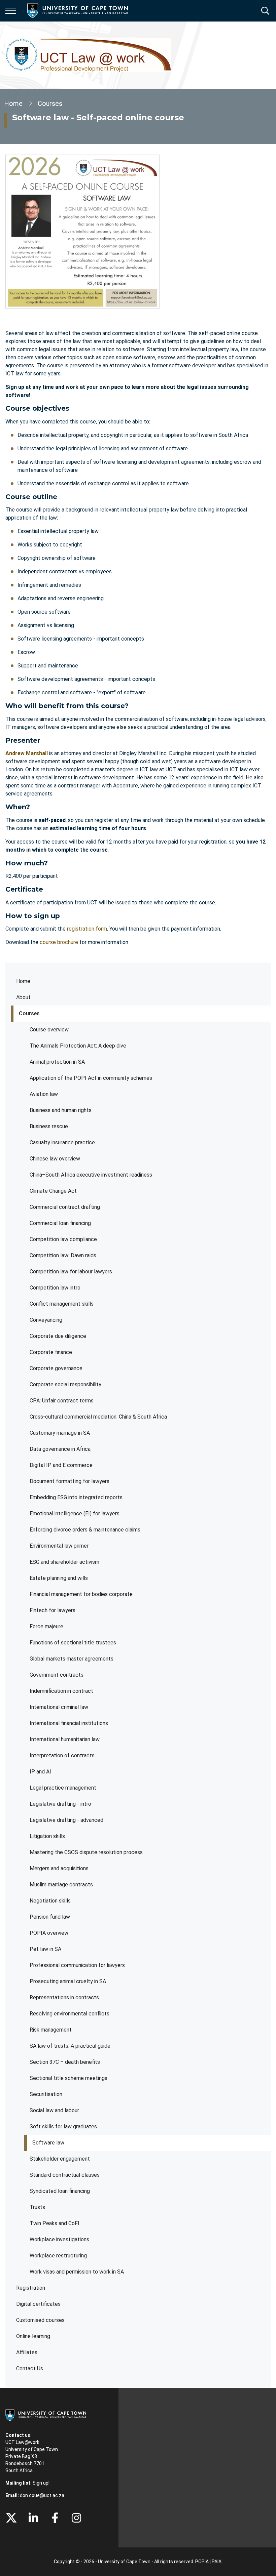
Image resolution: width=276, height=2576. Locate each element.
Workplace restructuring (58, 2256)
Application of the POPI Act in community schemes (91, 1078)
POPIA (202, 2562)
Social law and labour (56, 2110)
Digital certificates (38, 2304)
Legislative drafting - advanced (66, 1820)
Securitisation (46, 2094)
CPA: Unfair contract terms (62, 1401)
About (23, 997)
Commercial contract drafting (65, 1207)
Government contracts (57, 1675)
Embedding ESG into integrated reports (76, 1497)
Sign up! (41, 2483)
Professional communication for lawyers (77, 1965)
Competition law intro (55, 1288)
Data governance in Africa (60, 1449)
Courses (29, 1013)
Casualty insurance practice (62, 1142)
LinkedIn (33, 2518)
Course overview (49, 1030)
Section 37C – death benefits (65, 2062)
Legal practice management (63, 1788)
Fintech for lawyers (53, 1610)
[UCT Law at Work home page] (88, 55)
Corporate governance (56, 1368)
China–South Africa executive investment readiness (91, 1175)
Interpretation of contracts (62, 1755)
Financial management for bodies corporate (81, 1594)
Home (23, 981)
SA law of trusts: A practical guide (70, 2046)
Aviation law (44, 1094)
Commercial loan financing (60, 1223)
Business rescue (49, 1126)
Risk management (51, 2030)
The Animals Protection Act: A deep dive (78, 1046)
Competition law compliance (63, 1239)
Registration (31, 2288)
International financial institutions (69, 1723)
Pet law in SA (45, 1949)
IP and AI (40, 1772)
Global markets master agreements (72, 1659)
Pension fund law (50, 1917)
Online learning (33, 2336)
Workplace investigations (59, 2239)
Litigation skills (47, 1836)
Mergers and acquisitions (59, 1868)
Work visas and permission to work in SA (77, 2272)
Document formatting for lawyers (70, 1481)
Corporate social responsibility (65, 1384)
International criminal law (59, 1707)
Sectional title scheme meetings (68, 2078)
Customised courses (40, 2320)
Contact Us (30, 2368)
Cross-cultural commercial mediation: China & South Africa (98, 1417)
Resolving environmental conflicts (70, 2014)
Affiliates (27, 2352)
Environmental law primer (59, 1546)
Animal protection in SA (57, 1062)
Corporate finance (51, 1352)
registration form (87, 929)
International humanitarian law (65, 1739)
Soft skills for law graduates (63, 2127)
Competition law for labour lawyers (71, 1272)
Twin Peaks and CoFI (55, 2223)
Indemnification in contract (61, 1691)
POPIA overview (49, 1933)
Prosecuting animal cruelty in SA (68, 1981)
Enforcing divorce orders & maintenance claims (85, 1530)
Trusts (37, 2207)
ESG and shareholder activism (64, 1562)
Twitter (11, 2518)
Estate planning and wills (59, 1578)
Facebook (55, 2518)
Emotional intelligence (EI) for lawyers (75, 1514)
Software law (48, 2143)
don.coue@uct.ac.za (42, 2495)
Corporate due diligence (58, 1336)
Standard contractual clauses (65, 2175)
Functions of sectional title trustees (73, 1643)
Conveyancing (46, 1320)
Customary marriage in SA (60, 1433)
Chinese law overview (55, 1159)
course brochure (59, 942)
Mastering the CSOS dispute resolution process (86, 1852)
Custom (76, 2518)
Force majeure (46, 1626)
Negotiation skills (50, 1901)
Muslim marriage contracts (61, 1885)
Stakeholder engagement (60, 2159)
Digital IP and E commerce (61, 1465)
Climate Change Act (53, 1191)
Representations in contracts (64, 1997)
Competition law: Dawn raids (63, 1255)
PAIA (217, 2562)
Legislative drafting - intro (60, 1804)
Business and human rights (61, 1110)
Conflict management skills (62, 1304)
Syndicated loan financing (60, 2191)
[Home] (46, 2415)
